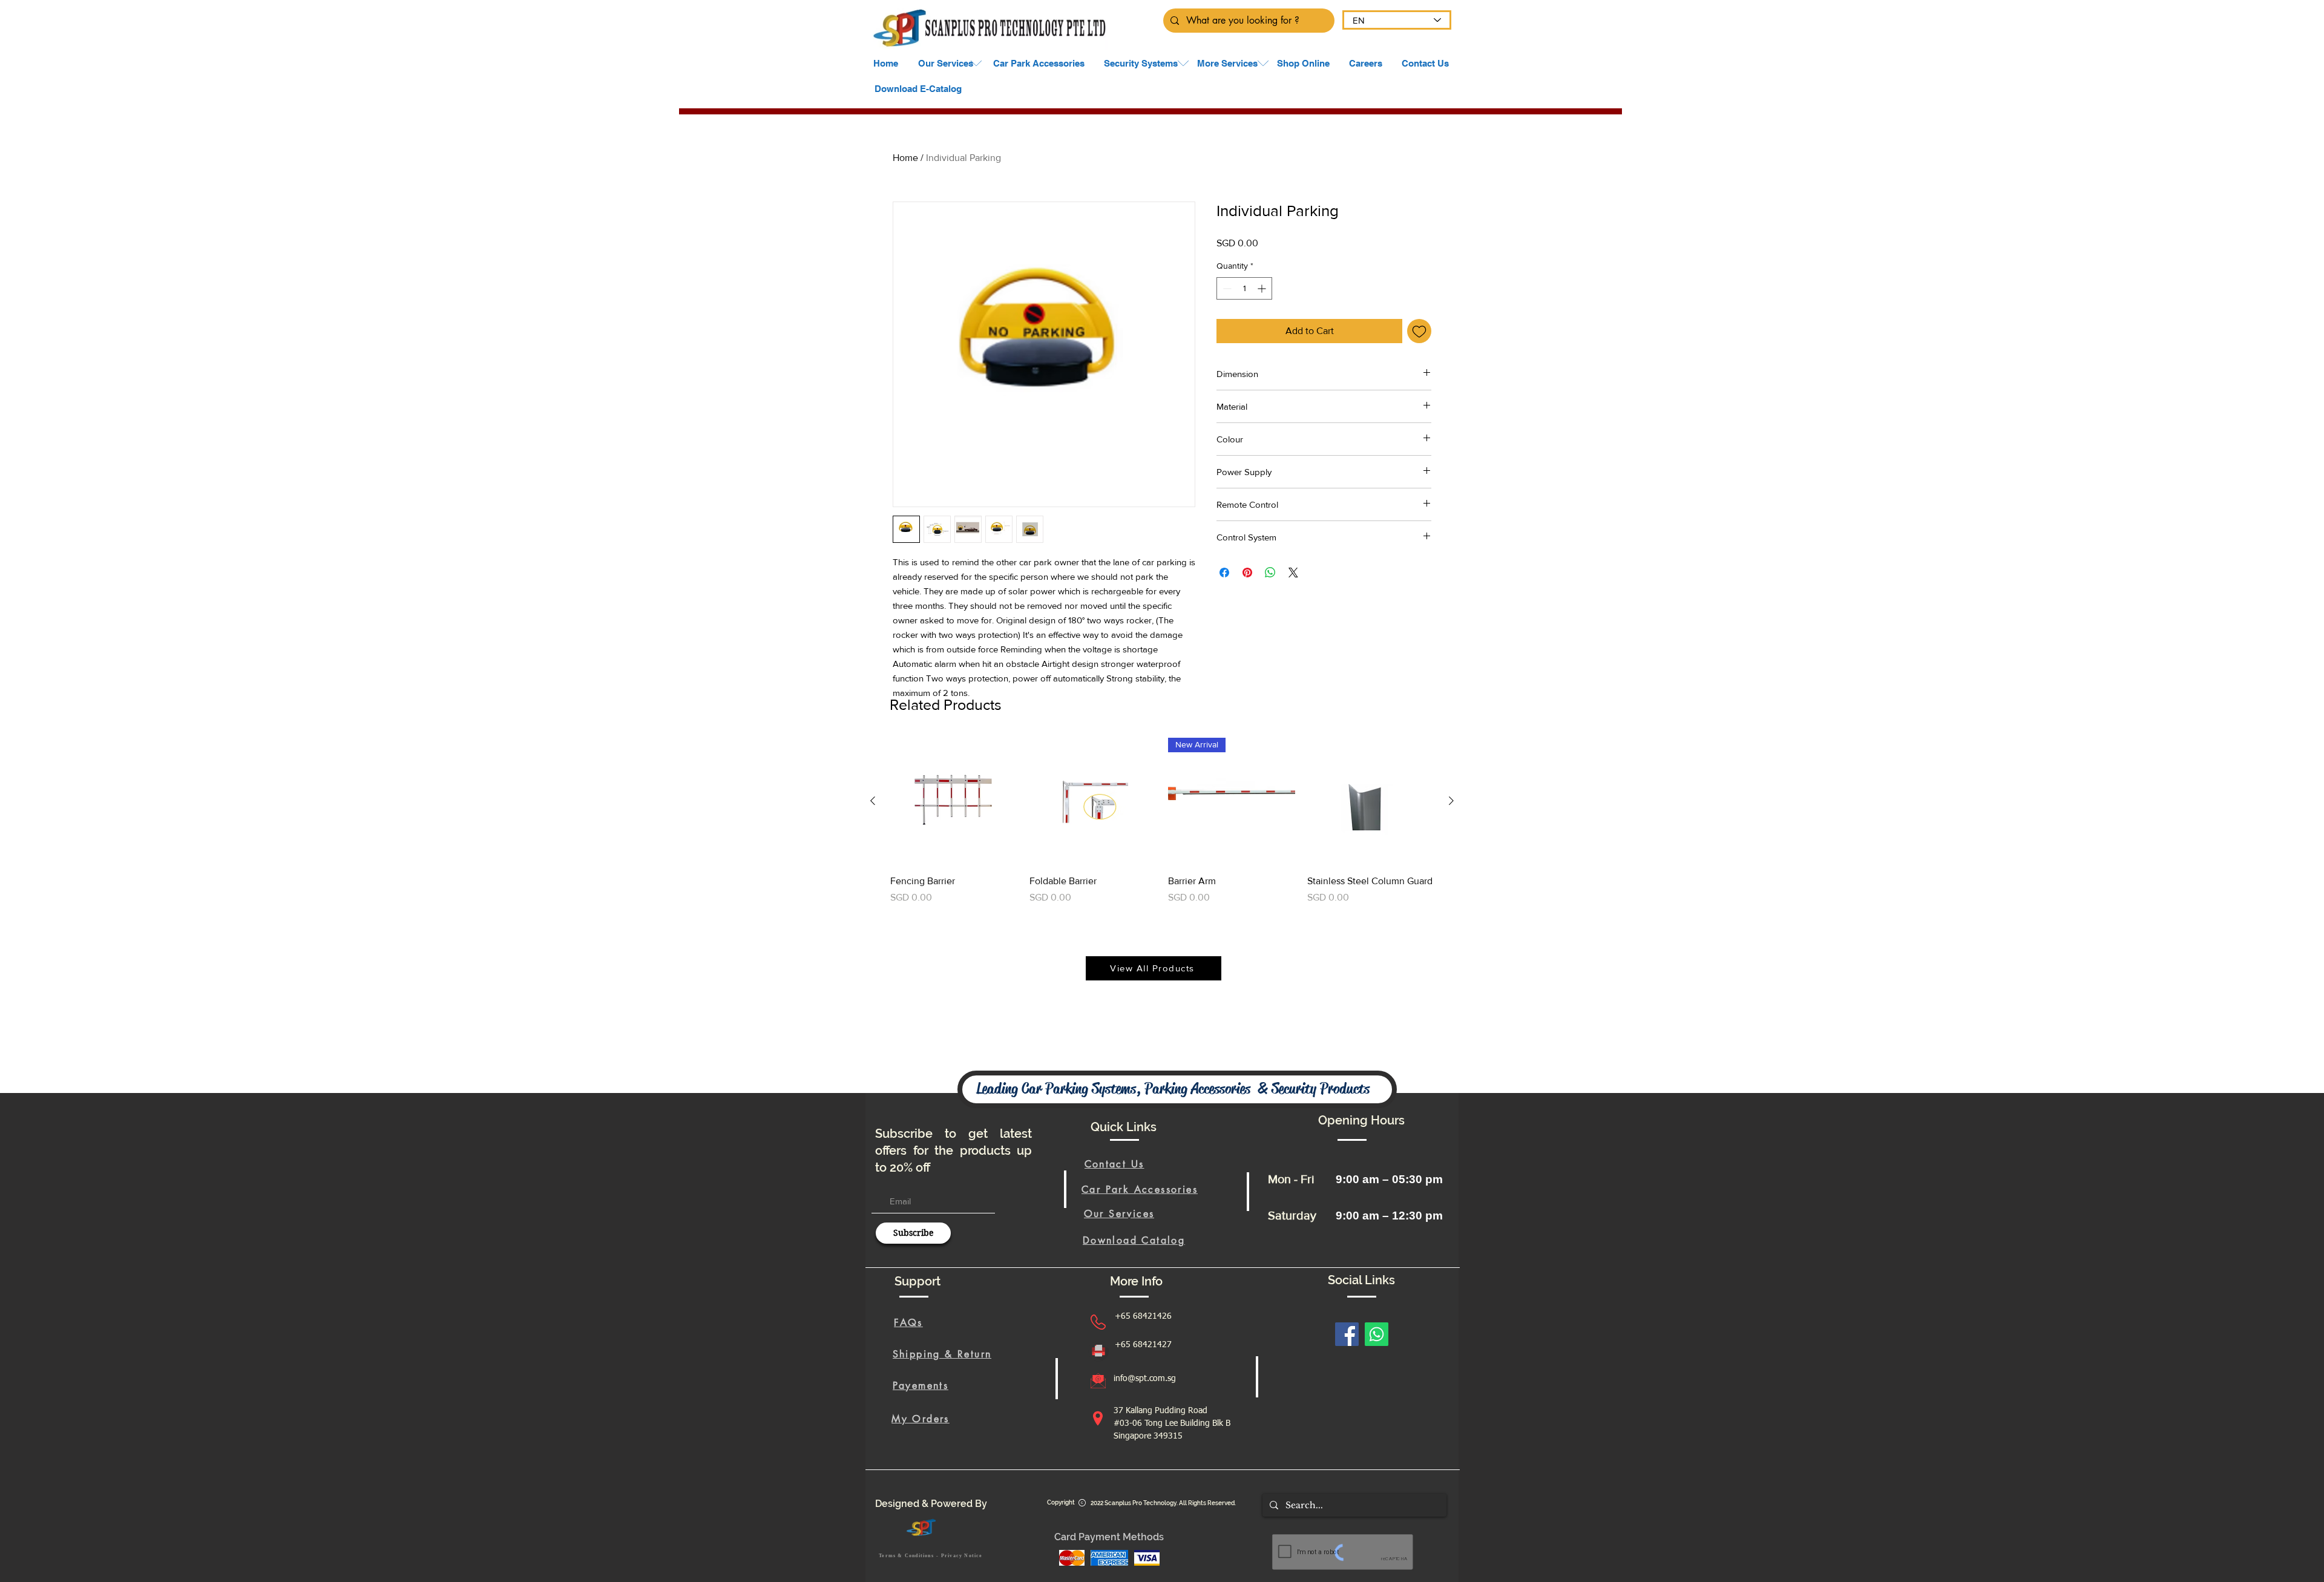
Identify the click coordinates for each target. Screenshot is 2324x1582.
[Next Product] (1451, 801)
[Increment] (1263, 288)
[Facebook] (1347, 1334)
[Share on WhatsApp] (1270, 573)
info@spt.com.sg (1145, 1379)
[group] (1162, 828)
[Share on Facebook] (1224, 573)
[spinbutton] (1244, 288)
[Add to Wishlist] (1419, 331)
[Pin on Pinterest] (1247, 573)
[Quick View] (954, 801)
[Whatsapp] (1377, 1334)
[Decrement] (1226, 288)
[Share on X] (1293, 573)
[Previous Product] (873, 801)
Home (905, 158)
